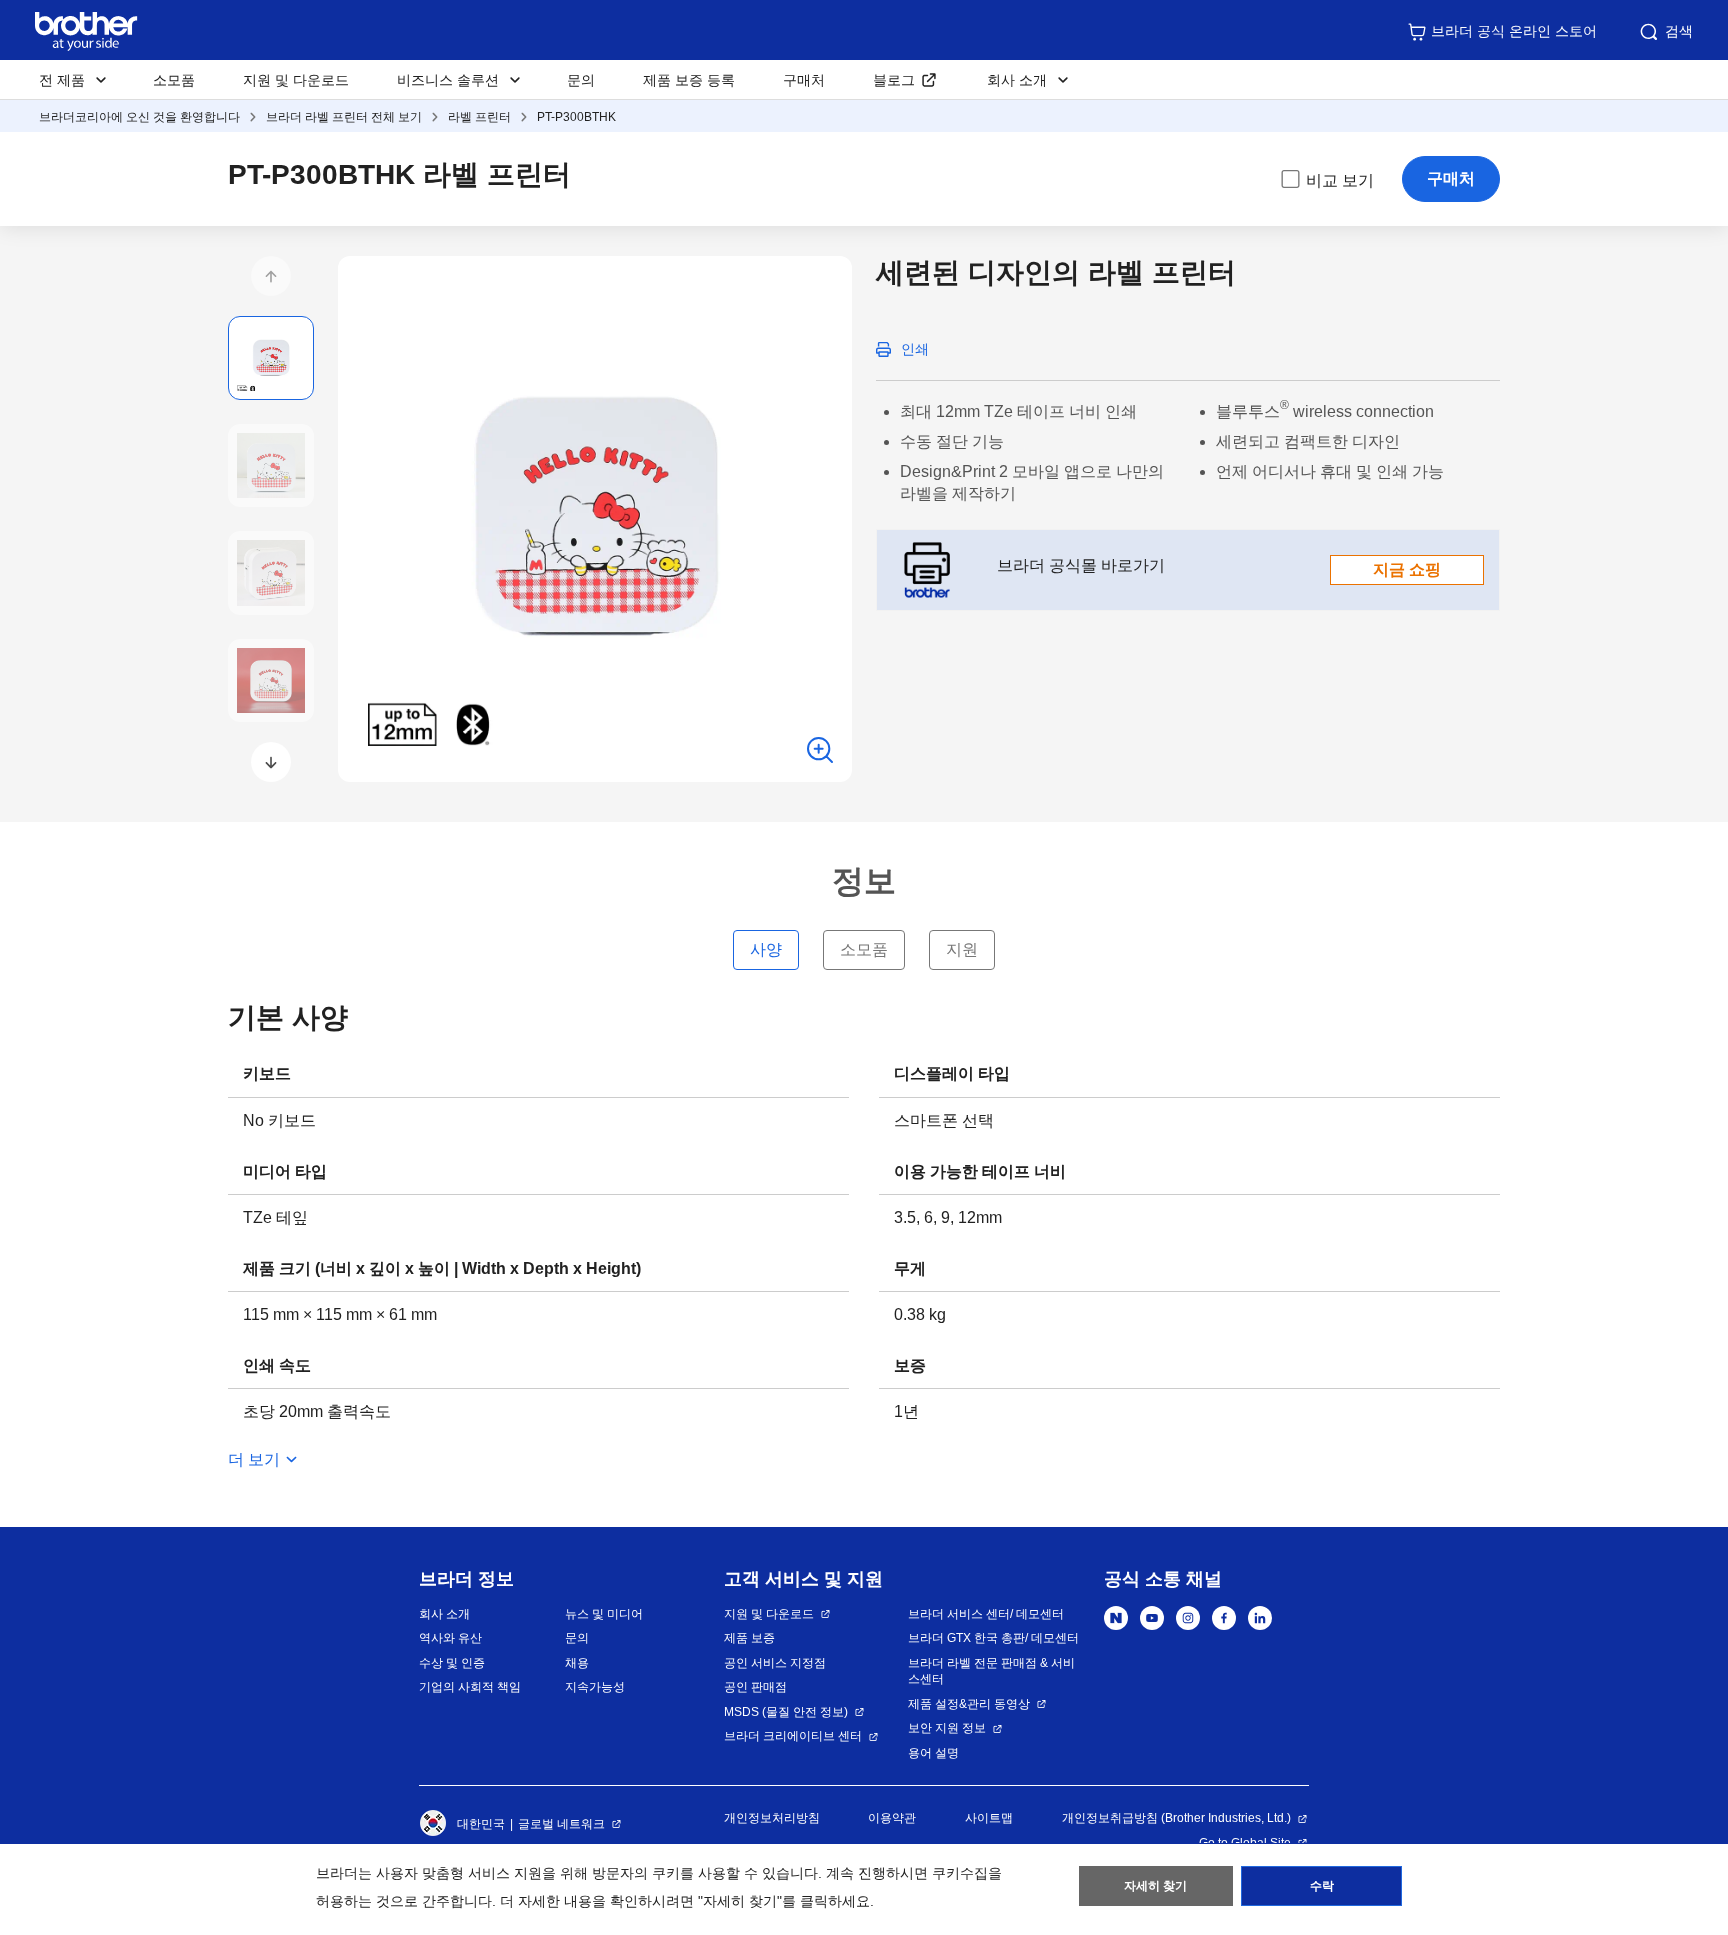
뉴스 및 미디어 (604, 1614)
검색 (1679, 31)
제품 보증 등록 (689, 80)
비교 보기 (1340, 180)
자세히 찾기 (1155, 1886)
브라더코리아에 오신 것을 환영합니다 (139, 117)
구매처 (804, 80)
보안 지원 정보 (947, 1728)
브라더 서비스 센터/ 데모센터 (986, 1614)
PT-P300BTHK (576, 117)
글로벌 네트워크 (561, 1824)
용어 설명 (933, 1753)
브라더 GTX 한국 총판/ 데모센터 (993, 1638)
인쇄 (915, 349)
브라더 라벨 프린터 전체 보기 (344, 117)
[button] (271, 276)
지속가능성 (595, 1687)
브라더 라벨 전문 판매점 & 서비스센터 (991, 1671)
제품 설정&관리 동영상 (969, 1704)
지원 (962, 949)
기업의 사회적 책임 (470, 1687)
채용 (577, 1663)
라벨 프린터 (479, 117)
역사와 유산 (450, 1638)
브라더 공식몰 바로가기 (1219, 567)
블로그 (894, 80)
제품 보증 (749, 1638)
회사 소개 (444, 1614)
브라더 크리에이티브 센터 (793, 1736)
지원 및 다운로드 (296, 80)
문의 (581, 80)
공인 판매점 (755, 1687)
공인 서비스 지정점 (775, 1663)
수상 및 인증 (452, 1663)
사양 (766, 949)
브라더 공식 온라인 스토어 (1514, 31)
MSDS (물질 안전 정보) (786, 1712)
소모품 (174, 80)
